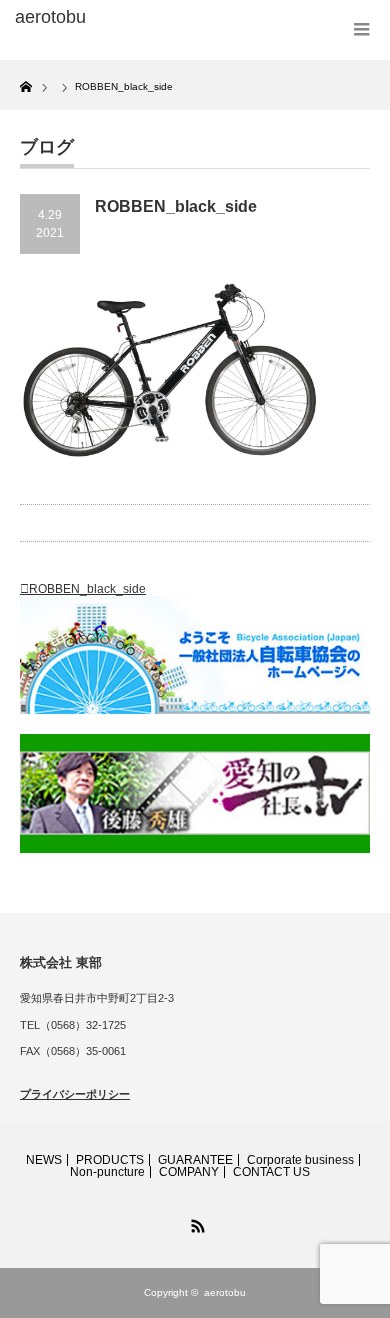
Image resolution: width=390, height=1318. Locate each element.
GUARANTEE (195, 1160)
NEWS (44, 1160)
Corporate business (300, 1160)
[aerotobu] (93, 18)
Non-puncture (107, 1172)
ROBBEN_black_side (87, 589)
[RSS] (195, 1223)
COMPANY (189, 1172)
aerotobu (225, 1292)
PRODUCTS (110, 1160)
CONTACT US (271, 1172)
